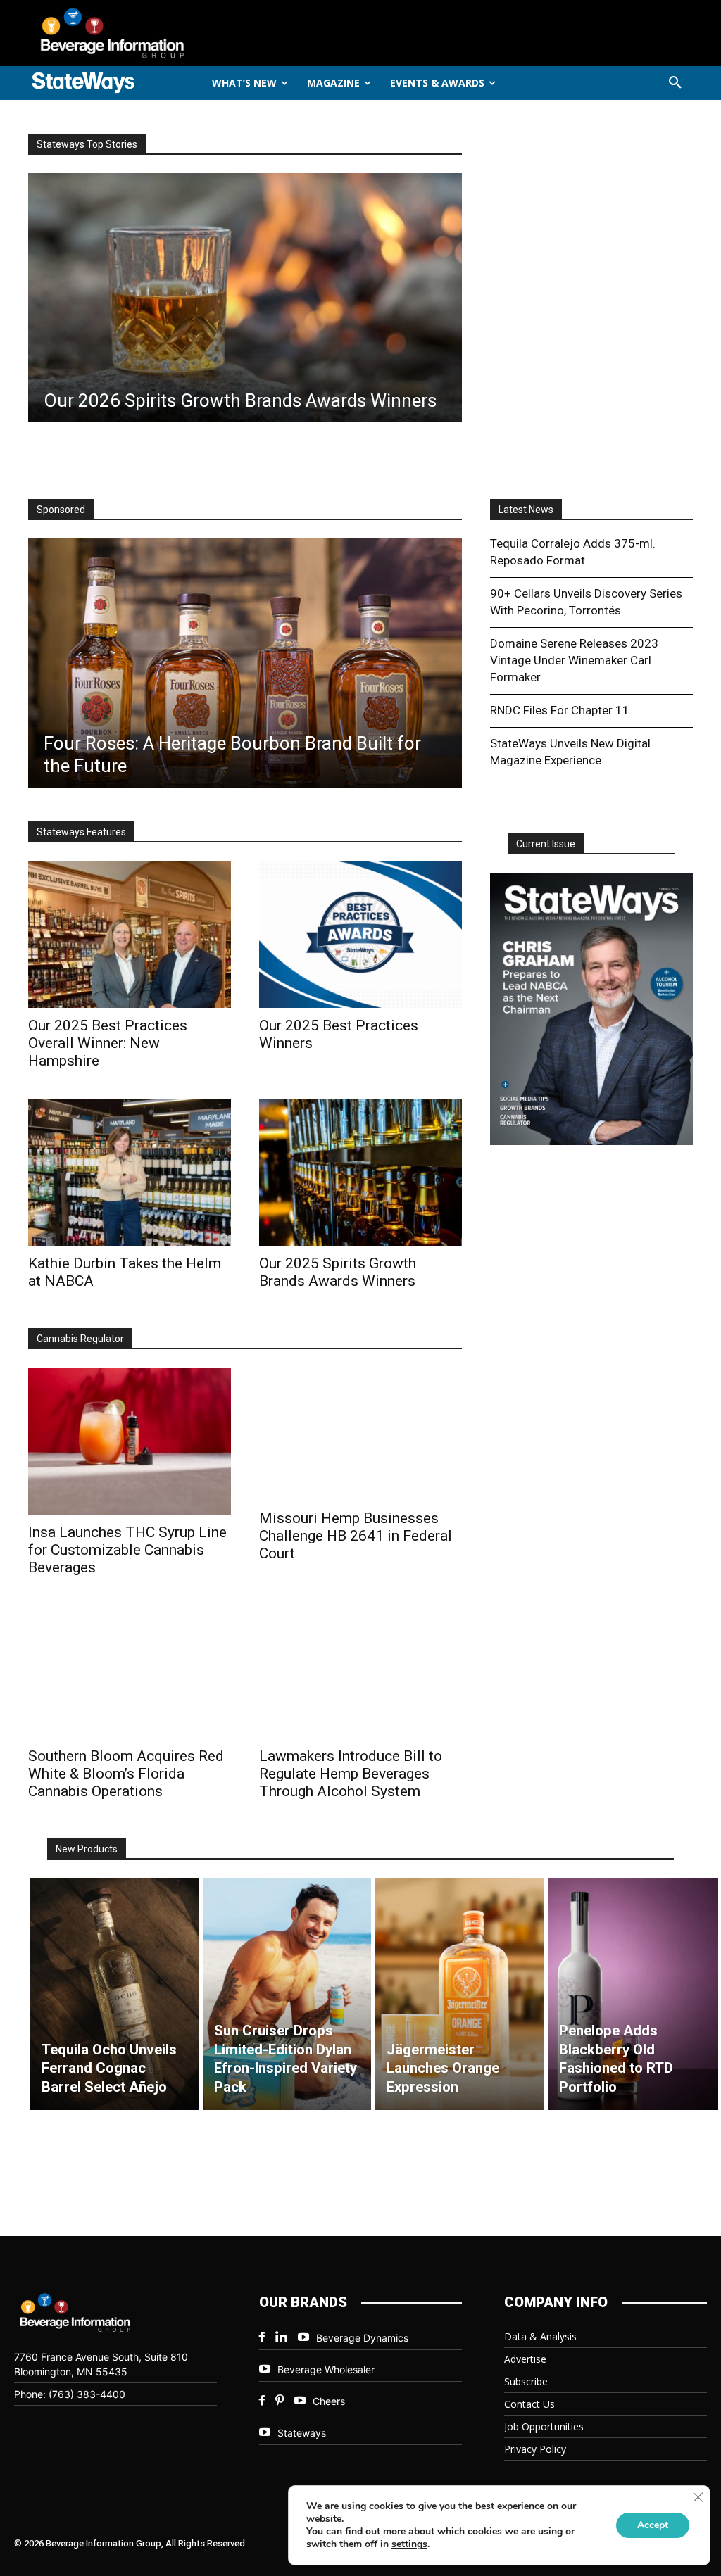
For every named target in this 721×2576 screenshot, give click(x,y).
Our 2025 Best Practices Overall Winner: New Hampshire (108, 1043)
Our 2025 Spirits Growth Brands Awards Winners (338, 1272)
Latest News (526, 510)
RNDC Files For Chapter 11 (560, 710)
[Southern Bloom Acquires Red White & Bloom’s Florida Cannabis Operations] (130, 1672)
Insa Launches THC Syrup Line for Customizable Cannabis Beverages (127, 1550)
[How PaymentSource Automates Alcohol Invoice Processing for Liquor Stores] (245, 663)
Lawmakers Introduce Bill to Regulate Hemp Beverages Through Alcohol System (351, 1774)
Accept (653, 2525)
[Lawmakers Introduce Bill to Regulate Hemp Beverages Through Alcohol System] (360, 1672)
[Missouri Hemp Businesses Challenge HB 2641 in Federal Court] (360, 1434)
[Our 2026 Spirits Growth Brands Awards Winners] (245, 298)
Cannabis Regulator (80, 1339)
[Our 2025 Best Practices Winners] (360, 934)
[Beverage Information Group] (136, 33)
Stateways (302, 2433)
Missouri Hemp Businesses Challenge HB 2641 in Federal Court (356, 1536)
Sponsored (61, 510)
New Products (87, 1849)
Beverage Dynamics (362, 2338)
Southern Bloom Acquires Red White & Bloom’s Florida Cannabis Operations (126, 1774)
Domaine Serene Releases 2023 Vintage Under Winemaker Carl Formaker (574, 660)
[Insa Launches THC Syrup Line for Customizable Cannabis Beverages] (130, 1441)
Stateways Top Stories (87, 144)
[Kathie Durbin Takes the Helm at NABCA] (130, 1172)
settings (409, 2544)
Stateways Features (81, 832)
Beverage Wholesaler (326, 2369)
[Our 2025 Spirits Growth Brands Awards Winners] (360, 1172)
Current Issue (546, 844)
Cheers (329, 2401)
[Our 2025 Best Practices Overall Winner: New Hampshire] (130, 934)
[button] (675, 83)
